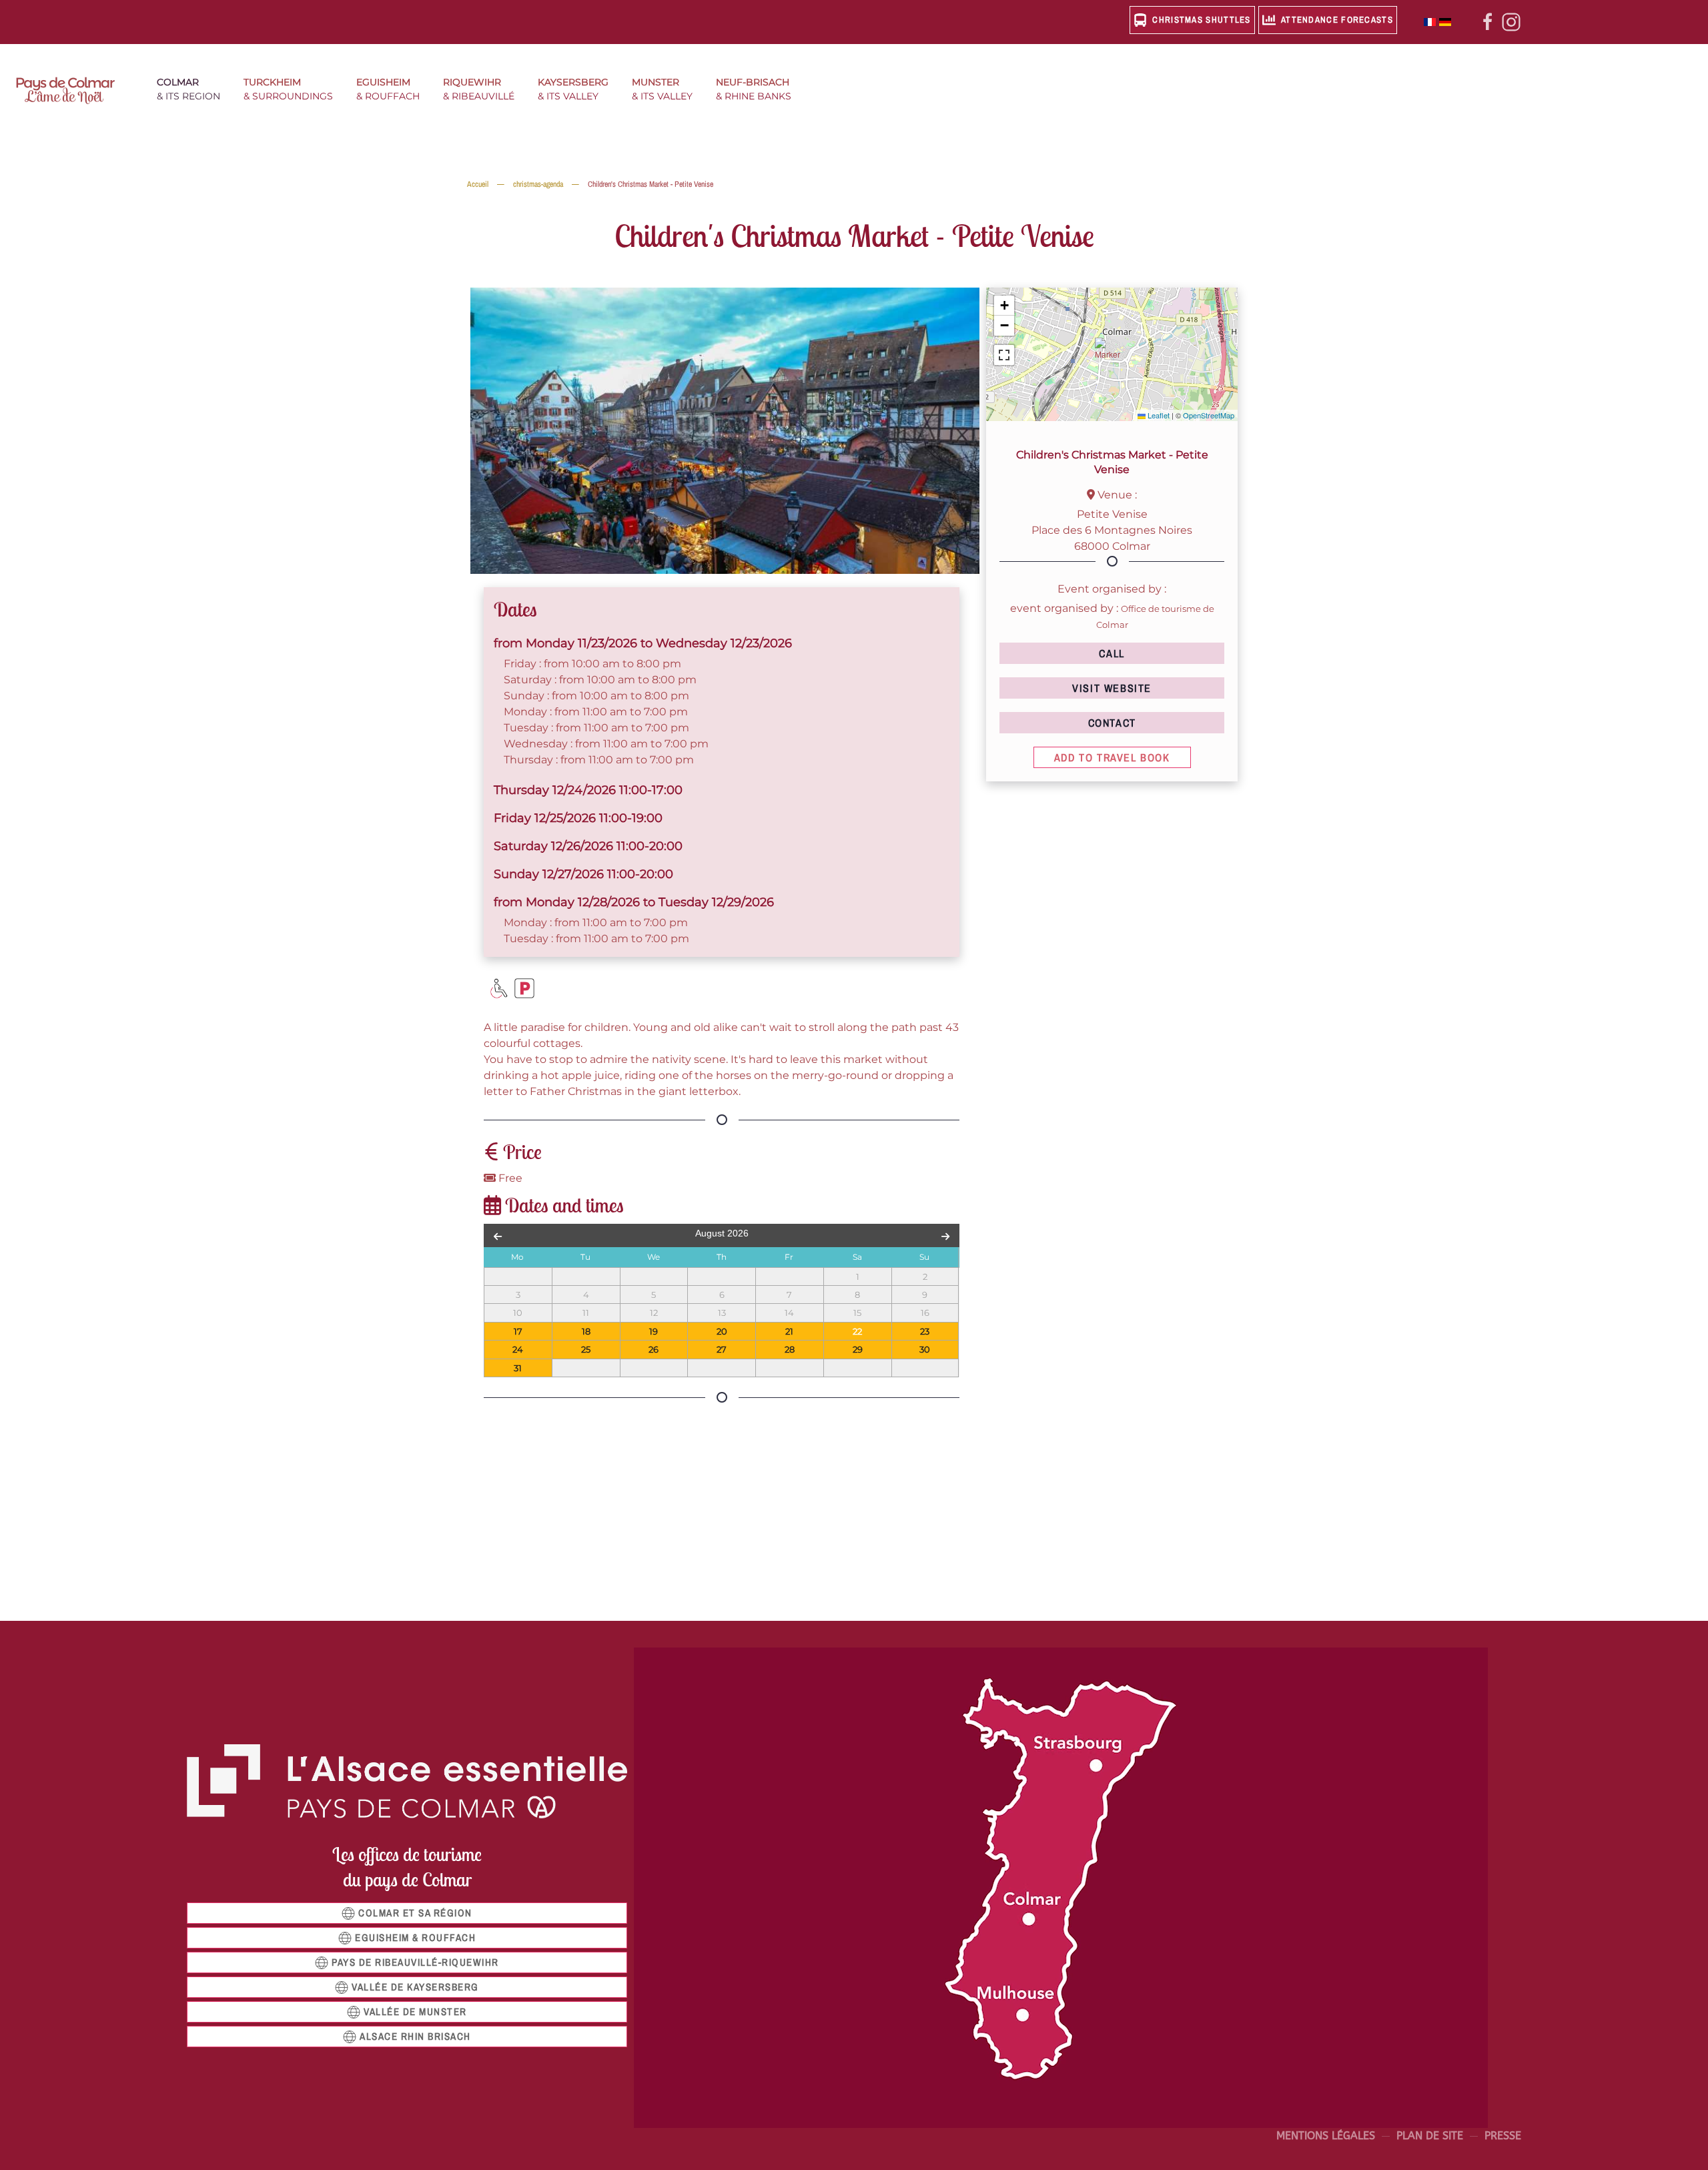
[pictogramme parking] (524, 988)
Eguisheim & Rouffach (415, 1937)
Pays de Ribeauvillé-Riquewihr (415, 1962)
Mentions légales (1326, 2136)
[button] (193, 91)
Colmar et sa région (415, 1913)
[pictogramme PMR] (499, 988)
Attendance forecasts (1337, 20)
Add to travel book (1112, 757)
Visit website (1112, 688)
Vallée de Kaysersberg (415, 1987)
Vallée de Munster (415, 2012)
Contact (1112, 723)
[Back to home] (73, 91)
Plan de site (1430, 2136)
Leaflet (1158, 415)
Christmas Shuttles (1201, 20)
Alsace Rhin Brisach (415, 2036)
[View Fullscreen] (1004, 355)
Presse (1503, 2136)
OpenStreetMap (1209, 415)
